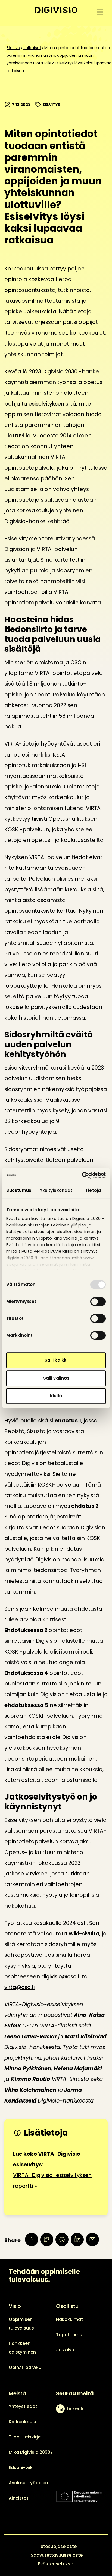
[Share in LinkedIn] (77, 2240)
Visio (15, 2306)
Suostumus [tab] (19, 1190)
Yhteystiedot (23, 2406)
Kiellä (56, 1396)
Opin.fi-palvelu (25, 2367)
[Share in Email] (92, 2240)
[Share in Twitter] (47, 2240)
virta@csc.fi (19, 1987)
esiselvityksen (46, 404)
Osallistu (67, 2306)
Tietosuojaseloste (57, 2546)
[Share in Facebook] (32, 2240)
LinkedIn (76, 2409)
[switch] (98, 1302)
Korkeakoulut (23, 2422)
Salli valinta (56, 1378)
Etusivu (13, 48)
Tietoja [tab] (93, 1190)
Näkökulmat (69, 2319)
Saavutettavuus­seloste (57, 2555)
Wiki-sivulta (84, 1934)
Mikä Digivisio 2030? (31, 2452)
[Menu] (100, 12)
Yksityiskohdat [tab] (56, 1190)
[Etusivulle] (56, 10)
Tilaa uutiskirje (25, 2437)
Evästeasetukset (57, 2564)
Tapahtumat (70, 2335)
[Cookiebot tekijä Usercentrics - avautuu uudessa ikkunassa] (82, 1175)
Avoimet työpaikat (29, 2483)
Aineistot (19, 2498)
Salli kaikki (56, 1360)
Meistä (17, 2393)
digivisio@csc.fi (61, 1976)
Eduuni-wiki (21, 2468)
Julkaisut (32, 48)
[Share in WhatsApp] (62, 2240)
